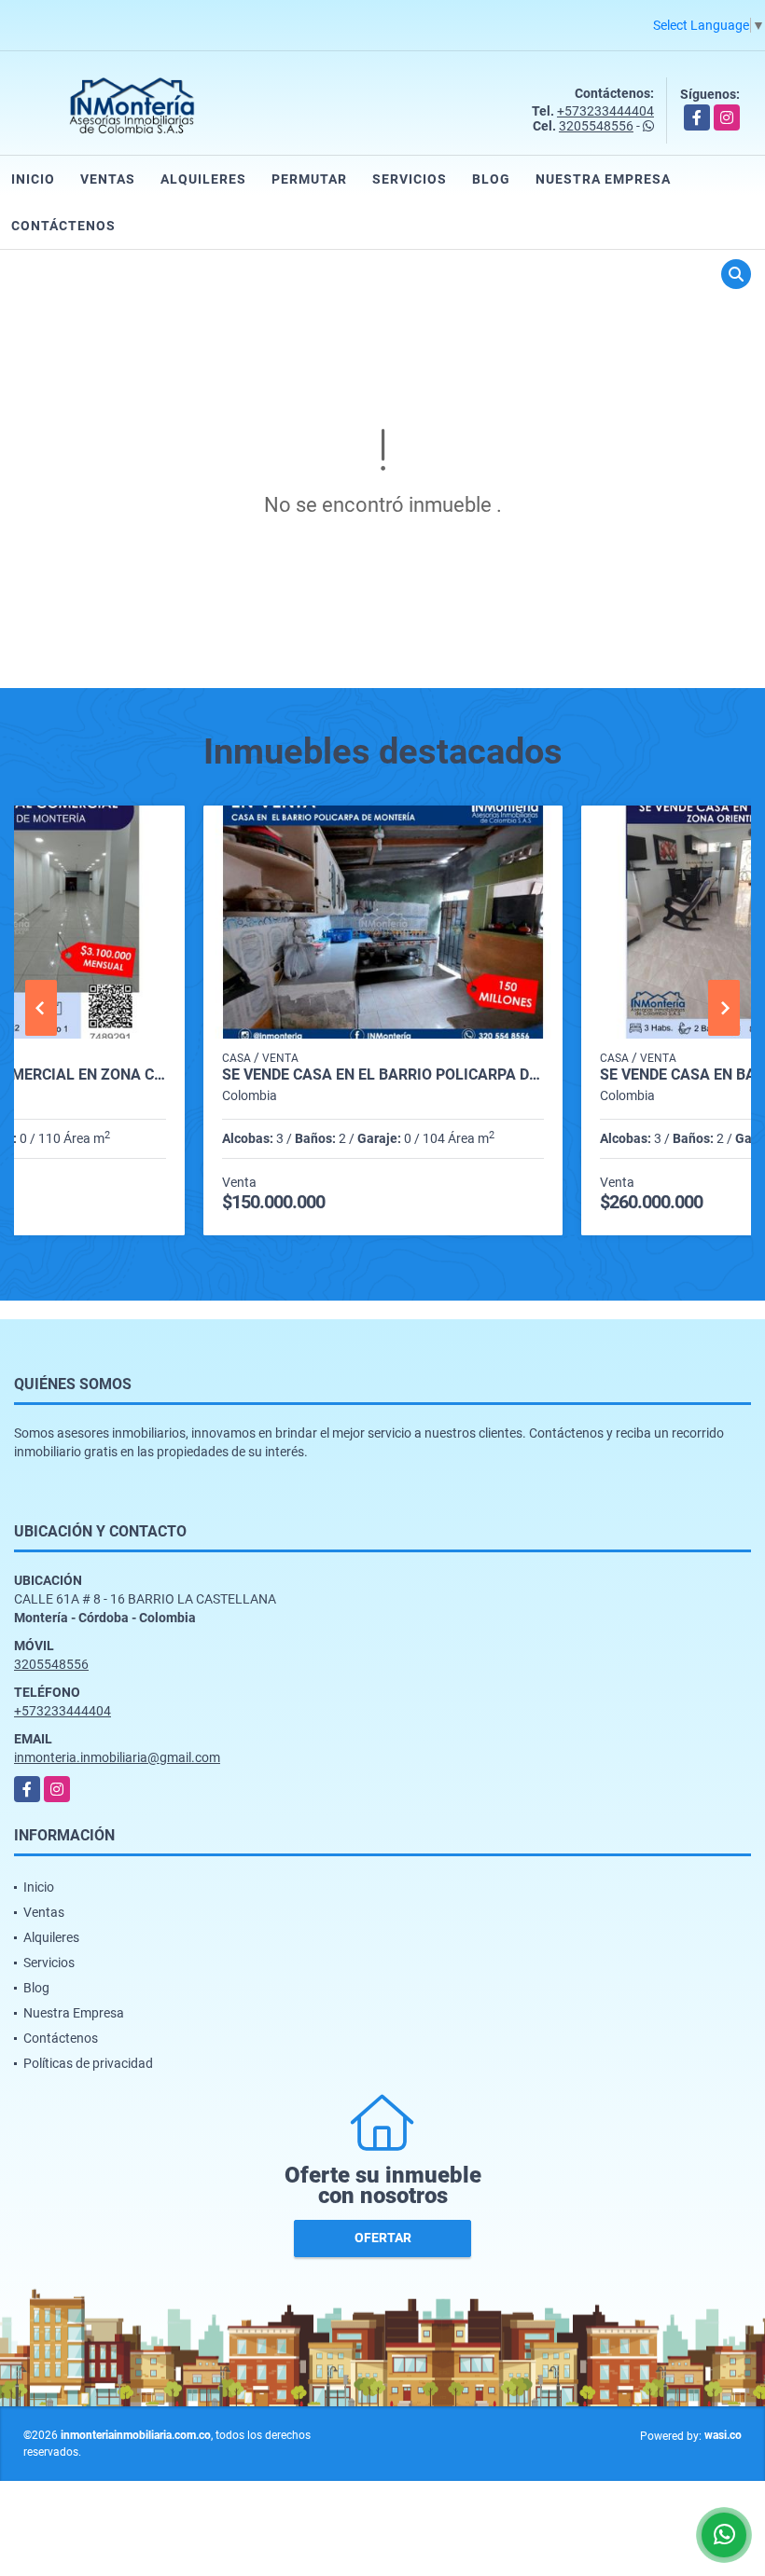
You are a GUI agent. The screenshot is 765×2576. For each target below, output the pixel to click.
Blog (491, 179)
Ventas (108, 179)
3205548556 (596, 126)
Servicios (410, 179)
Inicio (33, 179)
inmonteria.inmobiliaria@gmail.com (117, 1757)
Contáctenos (63, 226)
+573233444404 (605, 111)
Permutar (309, 179)
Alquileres (203, 179)
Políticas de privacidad (88, 2063)
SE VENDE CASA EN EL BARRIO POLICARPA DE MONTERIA (383, 1075)
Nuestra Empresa (603, 179)
